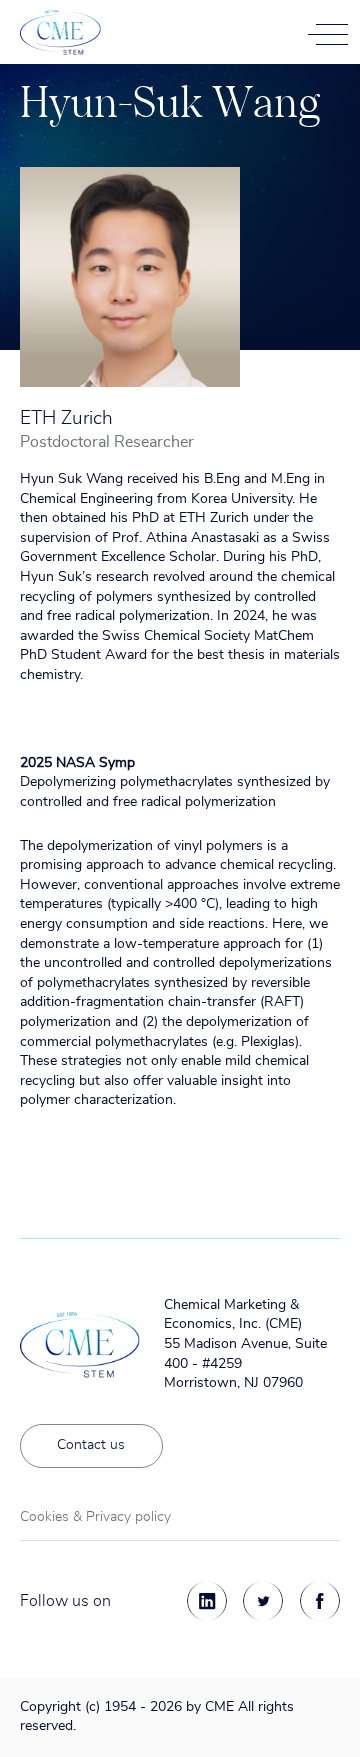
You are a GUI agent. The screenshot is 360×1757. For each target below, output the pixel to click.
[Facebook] (320, 1601)
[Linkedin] (207, 1601)
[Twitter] (263, 1601)
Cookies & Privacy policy (95, 1517)
